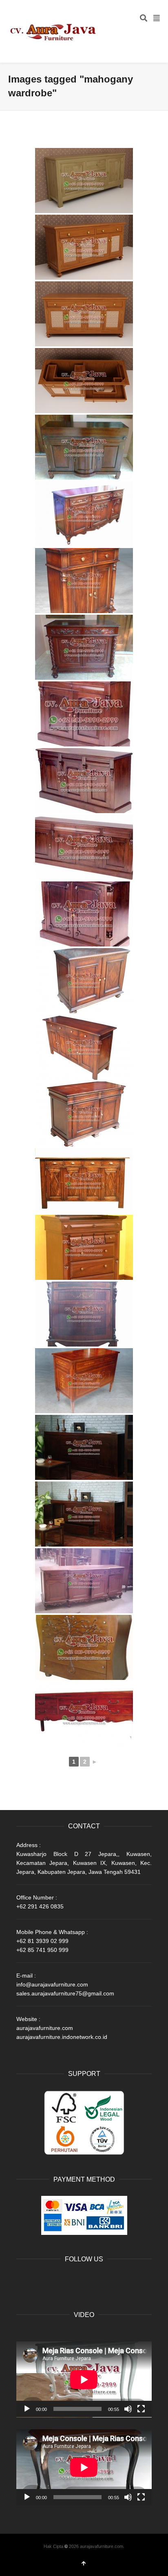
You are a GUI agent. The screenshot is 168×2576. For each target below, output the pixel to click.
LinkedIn (59, 2280)
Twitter (41, 2280)
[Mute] (128, 2409)
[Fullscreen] (141, 2409)
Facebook (23, 2280)
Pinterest (113, 2280)
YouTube (77, 2280)
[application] (84, 2379)
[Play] (27, 2409)
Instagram (95, 2280)
